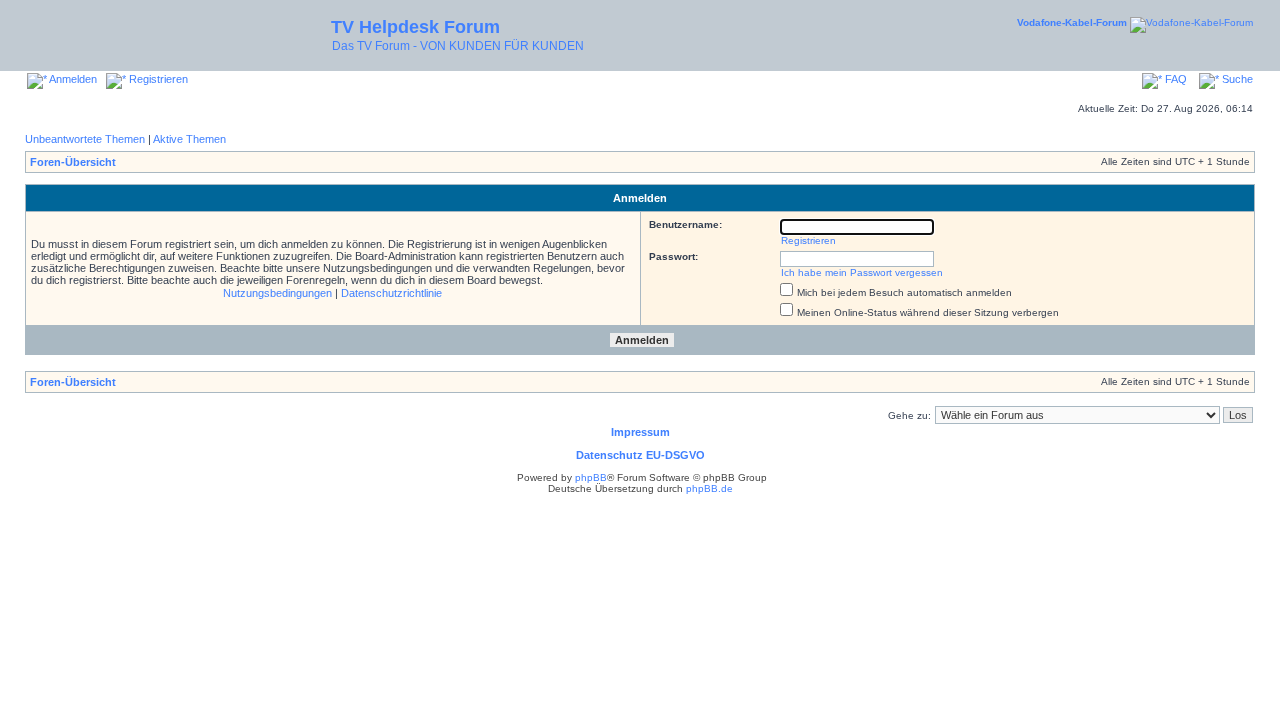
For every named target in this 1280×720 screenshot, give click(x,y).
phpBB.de (709, 488)
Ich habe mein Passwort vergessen (862, 272)
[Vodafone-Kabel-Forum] (1191, 22)
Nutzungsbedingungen (277, 293)
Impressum (640, 432)
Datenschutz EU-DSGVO (640, 455)
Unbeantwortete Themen (85, 139)
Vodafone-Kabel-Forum (1072, 22)
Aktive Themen (189, 139)
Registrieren (157, 79)
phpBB (591, 477)
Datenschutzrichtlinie (391, 293)
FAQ (1174, 79)
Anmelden (72, 79)
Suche (1236, 79)
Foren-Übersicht (73, 162)
